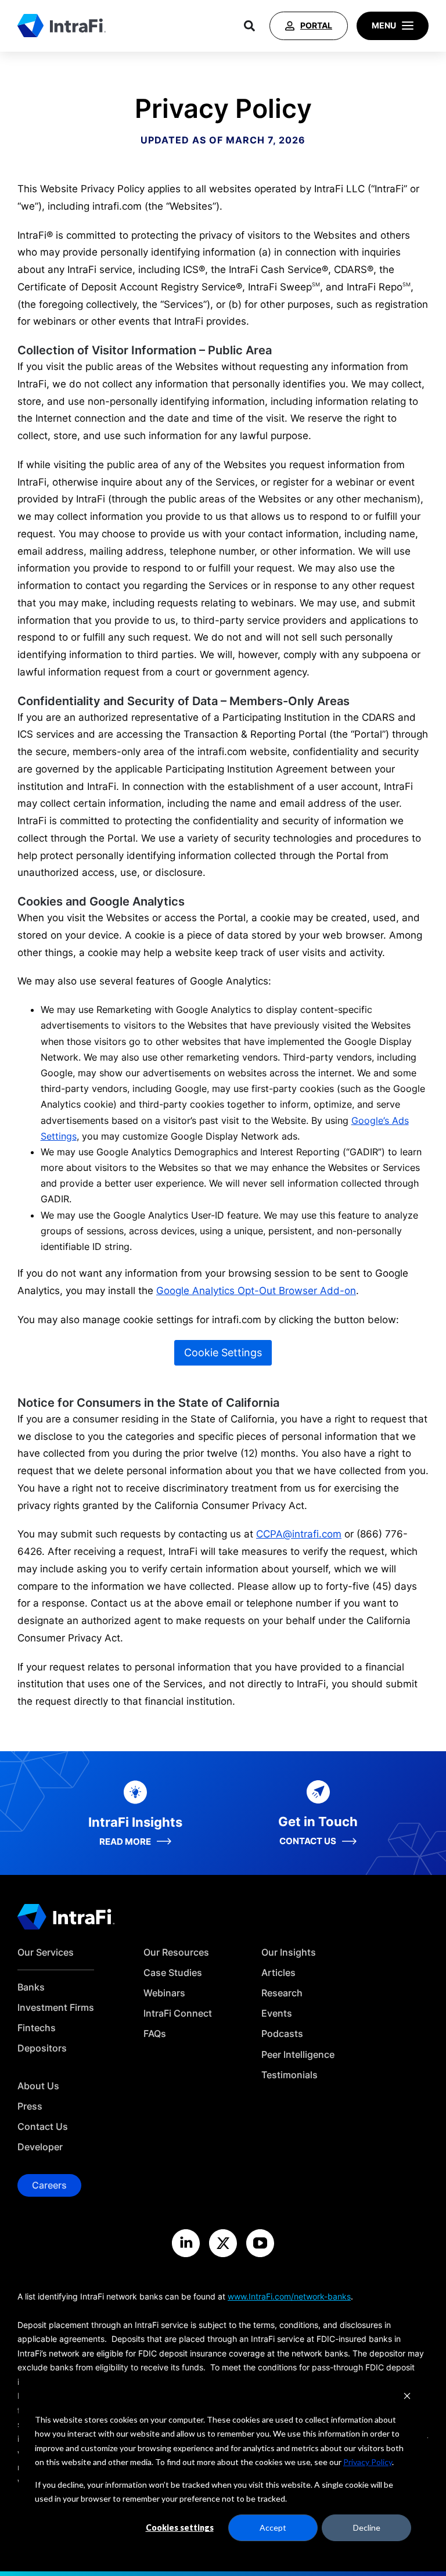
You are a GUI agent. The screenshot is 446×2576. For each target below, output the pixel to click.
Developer (40, 2147)
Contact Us (43, 2127)
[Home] (62, 26)
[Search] (249, 26)
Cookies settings (180, 2528)
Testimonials (289, 2075)
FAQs (155, 2034)
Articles (278, 1973)
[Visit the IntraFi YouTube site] (260, 2243)
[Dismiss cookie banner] (407, 2397)
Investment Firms (56, 2008)
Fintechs (37, 2028)
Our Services (46, 1952)
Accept (273, 2528)
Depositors (42, 2048)
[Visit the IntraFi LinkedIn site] (186, 2243)
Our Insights (289, 1952)
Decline (367, 2528)
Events (277, 2013)
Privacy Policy (368, 2462)
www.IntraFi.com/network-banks (289, 2296)
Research (282, 1993)
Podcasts (282, 2034)
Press (30, 2106)
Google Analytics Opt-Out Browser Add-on (256, 1291)
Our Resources (176, 1952)
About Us (38, 2086)
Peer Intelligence (298, 2055)
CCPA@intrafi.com (299, 1534)
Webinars (164, 1993)
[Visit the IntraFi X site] (223, 2243)
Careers (49, 2185)
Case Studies (173, 1973)
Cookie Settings (223, 1352)
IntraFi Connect (178, 2013)
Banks (31, 1987)
